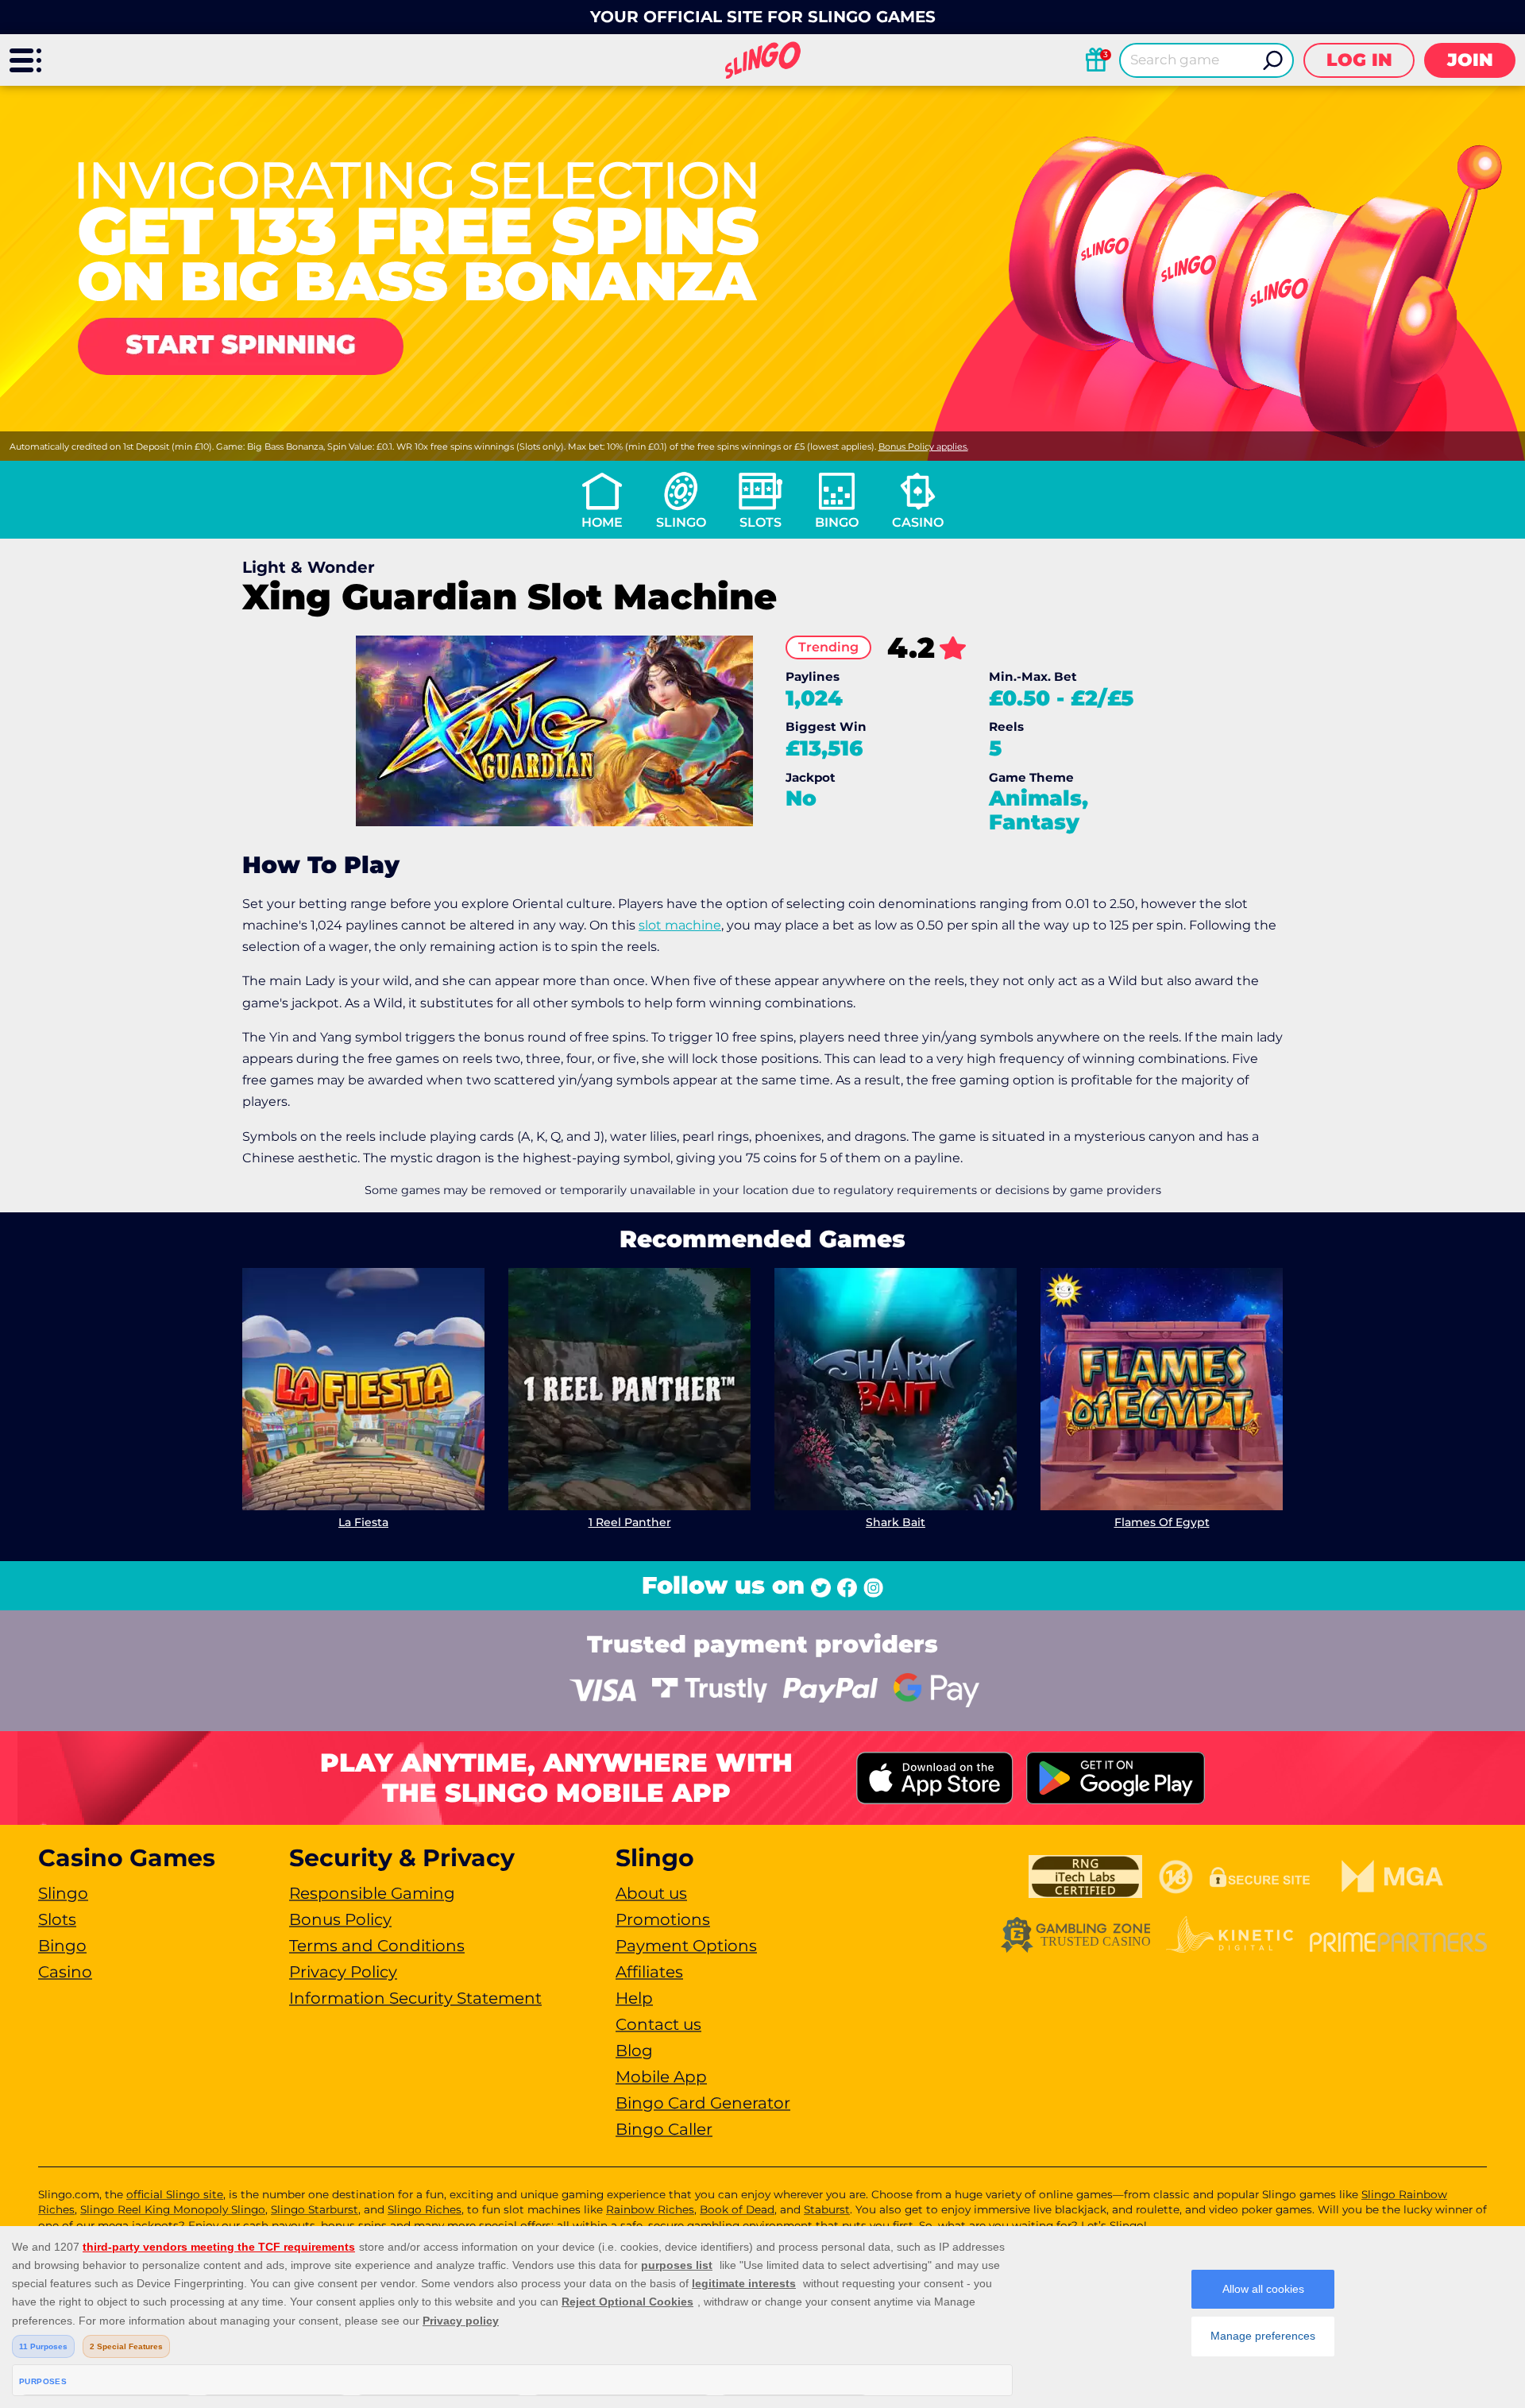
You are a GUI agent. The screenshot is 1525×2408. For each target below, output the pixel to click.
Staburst (827, 2209)
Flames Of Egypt (1162, 1522)
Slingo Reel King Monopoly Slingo (173, 2209)
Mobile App (661, 2077)
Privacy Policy (343, 1972)
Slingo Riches (425, 2209)
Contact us (658, 2024)
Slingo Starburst (315, 2209)
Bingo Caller (664, 2129)
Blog (634, 2050)
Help (634, 1998)
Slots (761, 522)
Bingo (837, 522)
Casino (918, 522)
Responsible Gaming (372, 1893)
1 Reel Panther (630, 1522)
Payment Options (686, 1946)
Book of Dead (737, 2209)
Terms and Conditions (377, 1946)
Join (1470, 60)
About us (651, 1893)
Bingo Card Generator (703, 2103)
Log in (1359, 60)
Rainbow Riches (650, 2209)
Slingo (681, 522)
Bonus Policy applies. (923, 446)
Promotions (663, 1919)
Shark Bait (896, 1522)
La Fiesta (363, 1522)
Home (602, 522)
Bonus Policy (340, 1919)
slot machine (680, 925)
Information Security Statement (415, 1998)
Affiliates (649, 1972)
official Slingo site (175, 2194)
